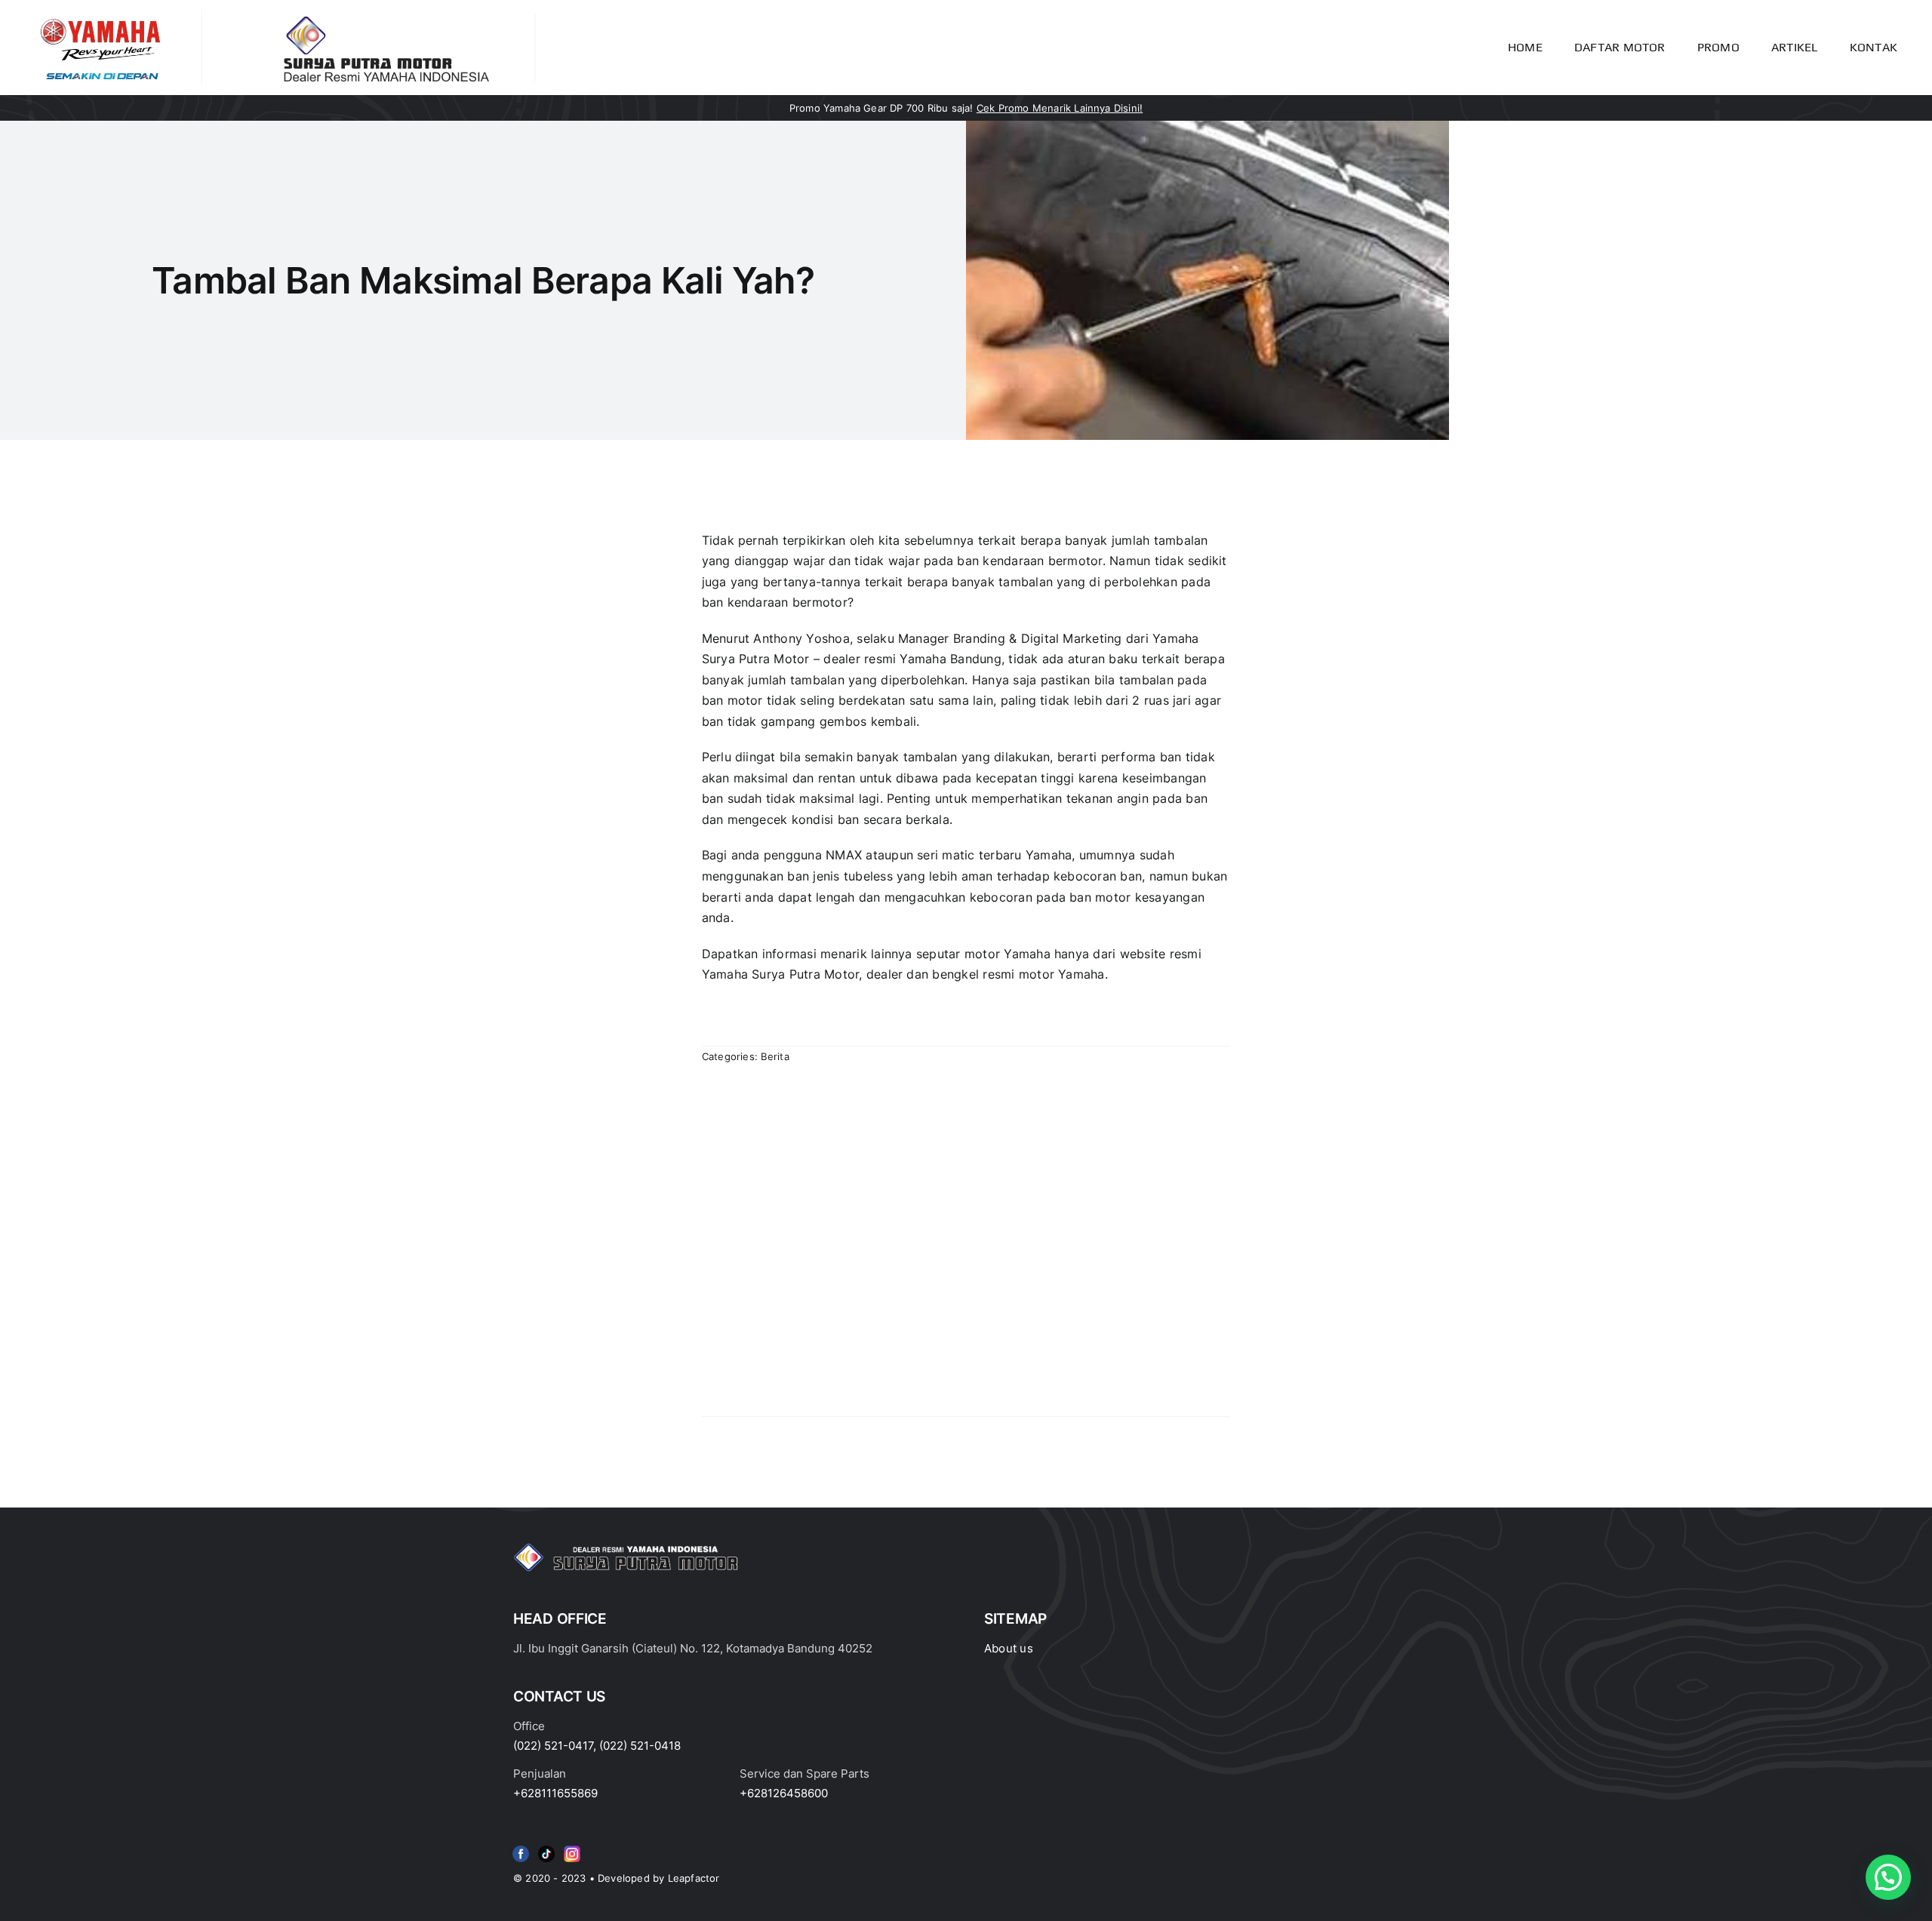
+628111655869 (555, 1793)
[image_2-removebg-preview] (100, 15)
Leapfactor (694, 1878)
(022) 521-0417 (553, 1746)
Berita (775, 1056)
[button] (1888, 1877)
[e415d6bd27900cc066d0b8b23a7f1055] (546, 1849)
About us (1009, 1648)
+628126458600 (784, 1793)
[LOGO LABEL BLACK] (383, 20)
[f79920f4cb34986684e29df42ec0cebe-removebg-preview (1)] (521, 1849)
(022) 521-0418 (640, 1746)
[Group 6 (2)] (572, 1849)
